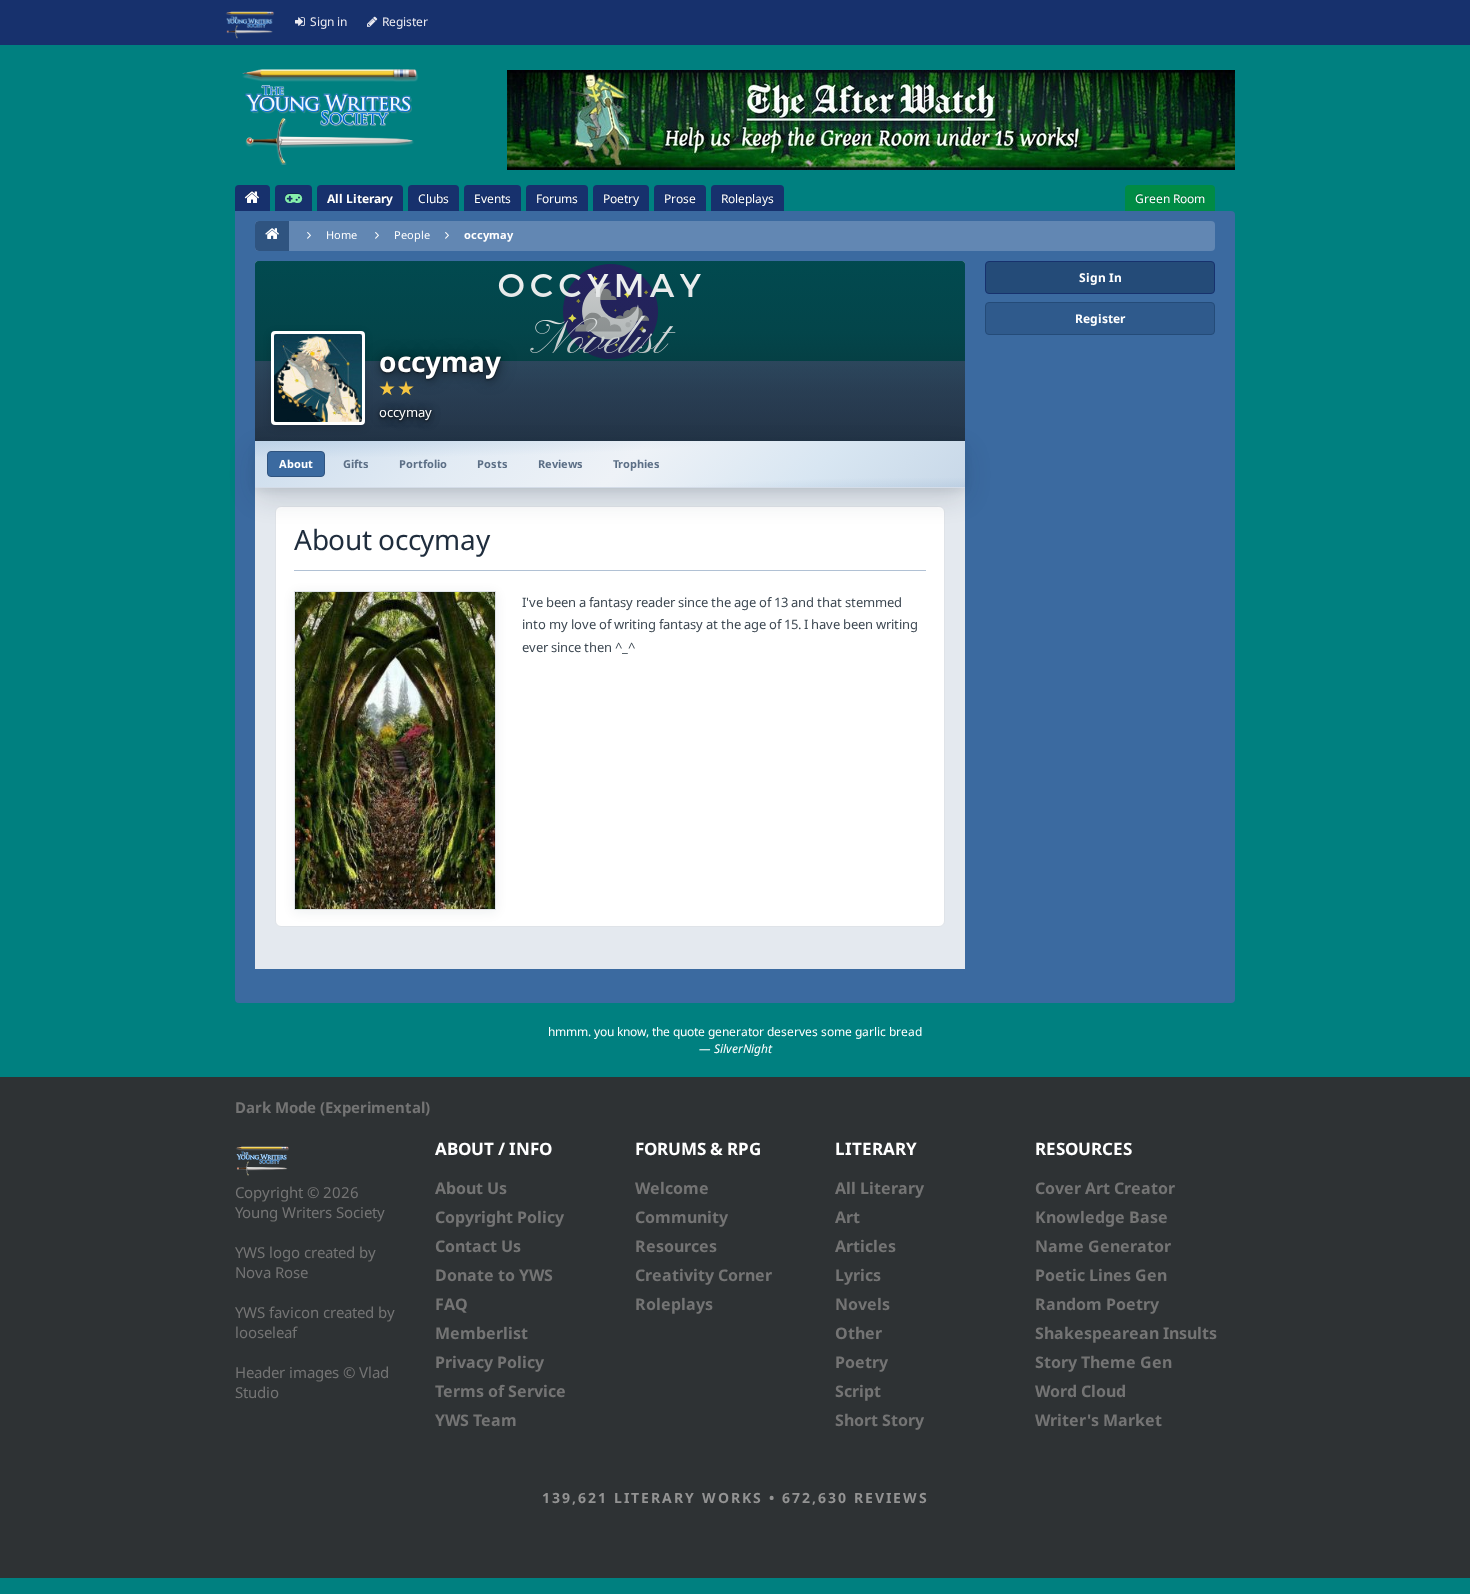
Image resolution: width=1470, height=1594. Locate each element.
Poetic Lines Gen (1101, 1275)
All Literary (879, 1188)
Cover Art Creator (1105, 1188)
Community (681, 1217)
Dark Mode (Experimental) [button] (332, 1107)
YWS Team (476, 1420)
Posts (492, 463)
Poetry (861, 1362)
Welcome (672, 1188)
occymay (488, 234)
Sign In (1100, 277)
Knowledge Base (1101, 1217)
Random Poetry (1097, 1304)
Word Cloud (1080, 1391)
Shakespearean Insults (1126, 1333)
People (412, 234)
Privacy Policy (489, 1362)
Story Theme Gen (1103, 1362)
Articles (865, 1246)
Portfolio (423, 463)
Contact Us (478, 1246)
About (296, 463)
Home (341, 234)
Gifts (356, 463)
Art (847, 1217)
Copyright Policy (499, 1217)
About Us (471, 1188)
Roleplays (674, 1304)
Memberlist (481, 1333)
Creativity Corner (703, 1275)
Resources (676, 1246)
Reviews (560, 463)
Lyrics (858, 1275)
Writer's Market (1098, 1420)
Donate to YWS (494, 1275)
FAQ (451, 1304)
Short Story (879, 1420)
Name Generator (1103, 1246)
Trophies (636, 463)
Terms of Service (500, 1391)
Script (858, 1391)
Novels (862, 1304)
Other (858, 1333)
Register (1100, 318)
